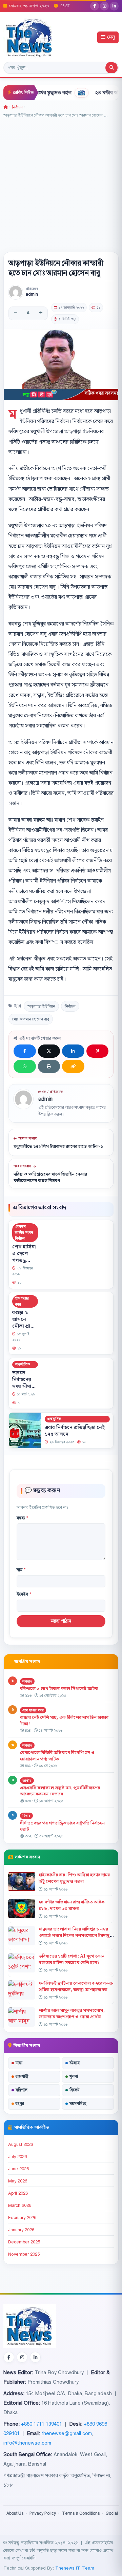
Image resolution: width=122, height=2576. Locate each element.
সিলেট (75, 2090)
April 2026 (18, 2193)
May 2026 (18, 2181)
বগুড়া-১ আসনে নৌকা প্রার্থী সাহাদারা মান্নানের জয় (24, 1327)
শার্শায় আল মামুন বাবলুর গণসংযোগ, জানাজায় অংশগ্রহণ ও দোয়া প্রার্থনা (72, 2014)
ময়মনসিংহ (78, 2104)
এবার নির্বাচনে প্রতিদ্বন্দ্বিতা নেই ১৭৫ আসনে (75, 1431)
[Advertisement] (61, 183)
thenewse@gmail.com (67, 2433)
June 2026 (18, 2169)
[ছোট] (16, 313)
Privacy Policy (43, 2513)
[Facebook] (95, 6)
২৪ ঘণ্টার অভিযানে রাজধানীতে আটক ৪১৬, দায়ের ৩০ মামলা (72, 1905)
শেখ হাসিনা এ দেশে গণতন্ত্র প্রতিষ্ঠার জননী (24, 1261)
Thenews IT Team (75, 2568)
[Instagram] (104, 6)
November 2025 (24, 2254)
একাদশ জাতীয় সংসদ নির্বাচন (24, 1232)
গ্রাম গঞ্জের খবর (22, 1301)
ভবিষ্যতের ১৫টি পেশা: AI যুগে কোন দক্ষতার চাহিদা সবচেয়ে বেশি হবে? (72, 1959)
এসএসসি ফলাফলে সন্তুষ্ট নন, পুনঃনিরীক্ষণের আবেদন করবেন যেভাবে (60, 1791)
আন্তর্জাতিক (23, 1364)
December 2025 (24, 2242)
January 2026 (21, 2230)
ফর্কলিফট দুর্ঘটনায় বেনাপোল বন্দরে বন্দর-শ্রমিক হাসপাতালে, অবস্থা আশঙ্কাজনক (76, 1987)
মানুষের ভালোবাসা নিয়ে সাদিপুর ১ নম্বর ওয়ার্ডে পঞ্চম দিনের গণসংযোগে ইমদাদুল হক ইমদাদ (76, 1936)
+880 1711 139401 (42, 2424)
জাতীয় (27, 1781)
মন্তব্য (22, 1518)
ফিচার (26, 1816)
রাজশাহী (22, 2076)
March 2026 (20, 2205)
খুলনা (74, 2076)
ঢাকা (19, 2063)
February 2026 (22, 2218)
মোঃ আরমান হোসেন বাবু (31, 1019)
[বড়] (41, 313)
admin (32, 294)
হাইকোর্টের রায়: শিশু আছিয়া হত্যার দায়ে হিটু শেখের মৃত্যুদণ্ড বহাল (74, 1878)
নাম (21, 1570)
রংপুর (20, 2104)
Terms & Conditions (81, 2513)
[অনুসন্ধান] (111, 68)
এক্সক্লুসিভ (54, 1419)
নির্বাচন (17, 107)
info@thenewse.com (27, 2443)
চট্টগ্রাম (75, 2063)
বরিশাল (22, 2090)
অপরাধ (27, 1681)
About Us (15, 2513)
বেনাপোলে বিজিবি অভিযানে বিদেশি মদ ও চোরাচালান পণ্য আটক (57, 1756)
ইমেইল (24, 1594)
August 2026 (21, 2145)
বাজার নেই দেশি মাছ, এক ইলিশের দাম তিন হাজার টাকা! (64, 1721)
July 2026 (17, 2157)
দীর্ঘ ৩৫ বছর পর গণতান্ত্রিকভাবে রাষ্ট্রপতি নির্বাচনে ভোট (62, 1826)
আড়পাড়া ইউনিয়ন (41, 1006)
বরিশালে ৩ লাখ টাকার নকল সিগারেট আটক (59, 1689)
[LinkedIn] (114, 6)
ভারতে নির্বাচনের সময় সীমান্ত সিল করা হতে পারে (24, 1387)
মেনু (111, 37)
